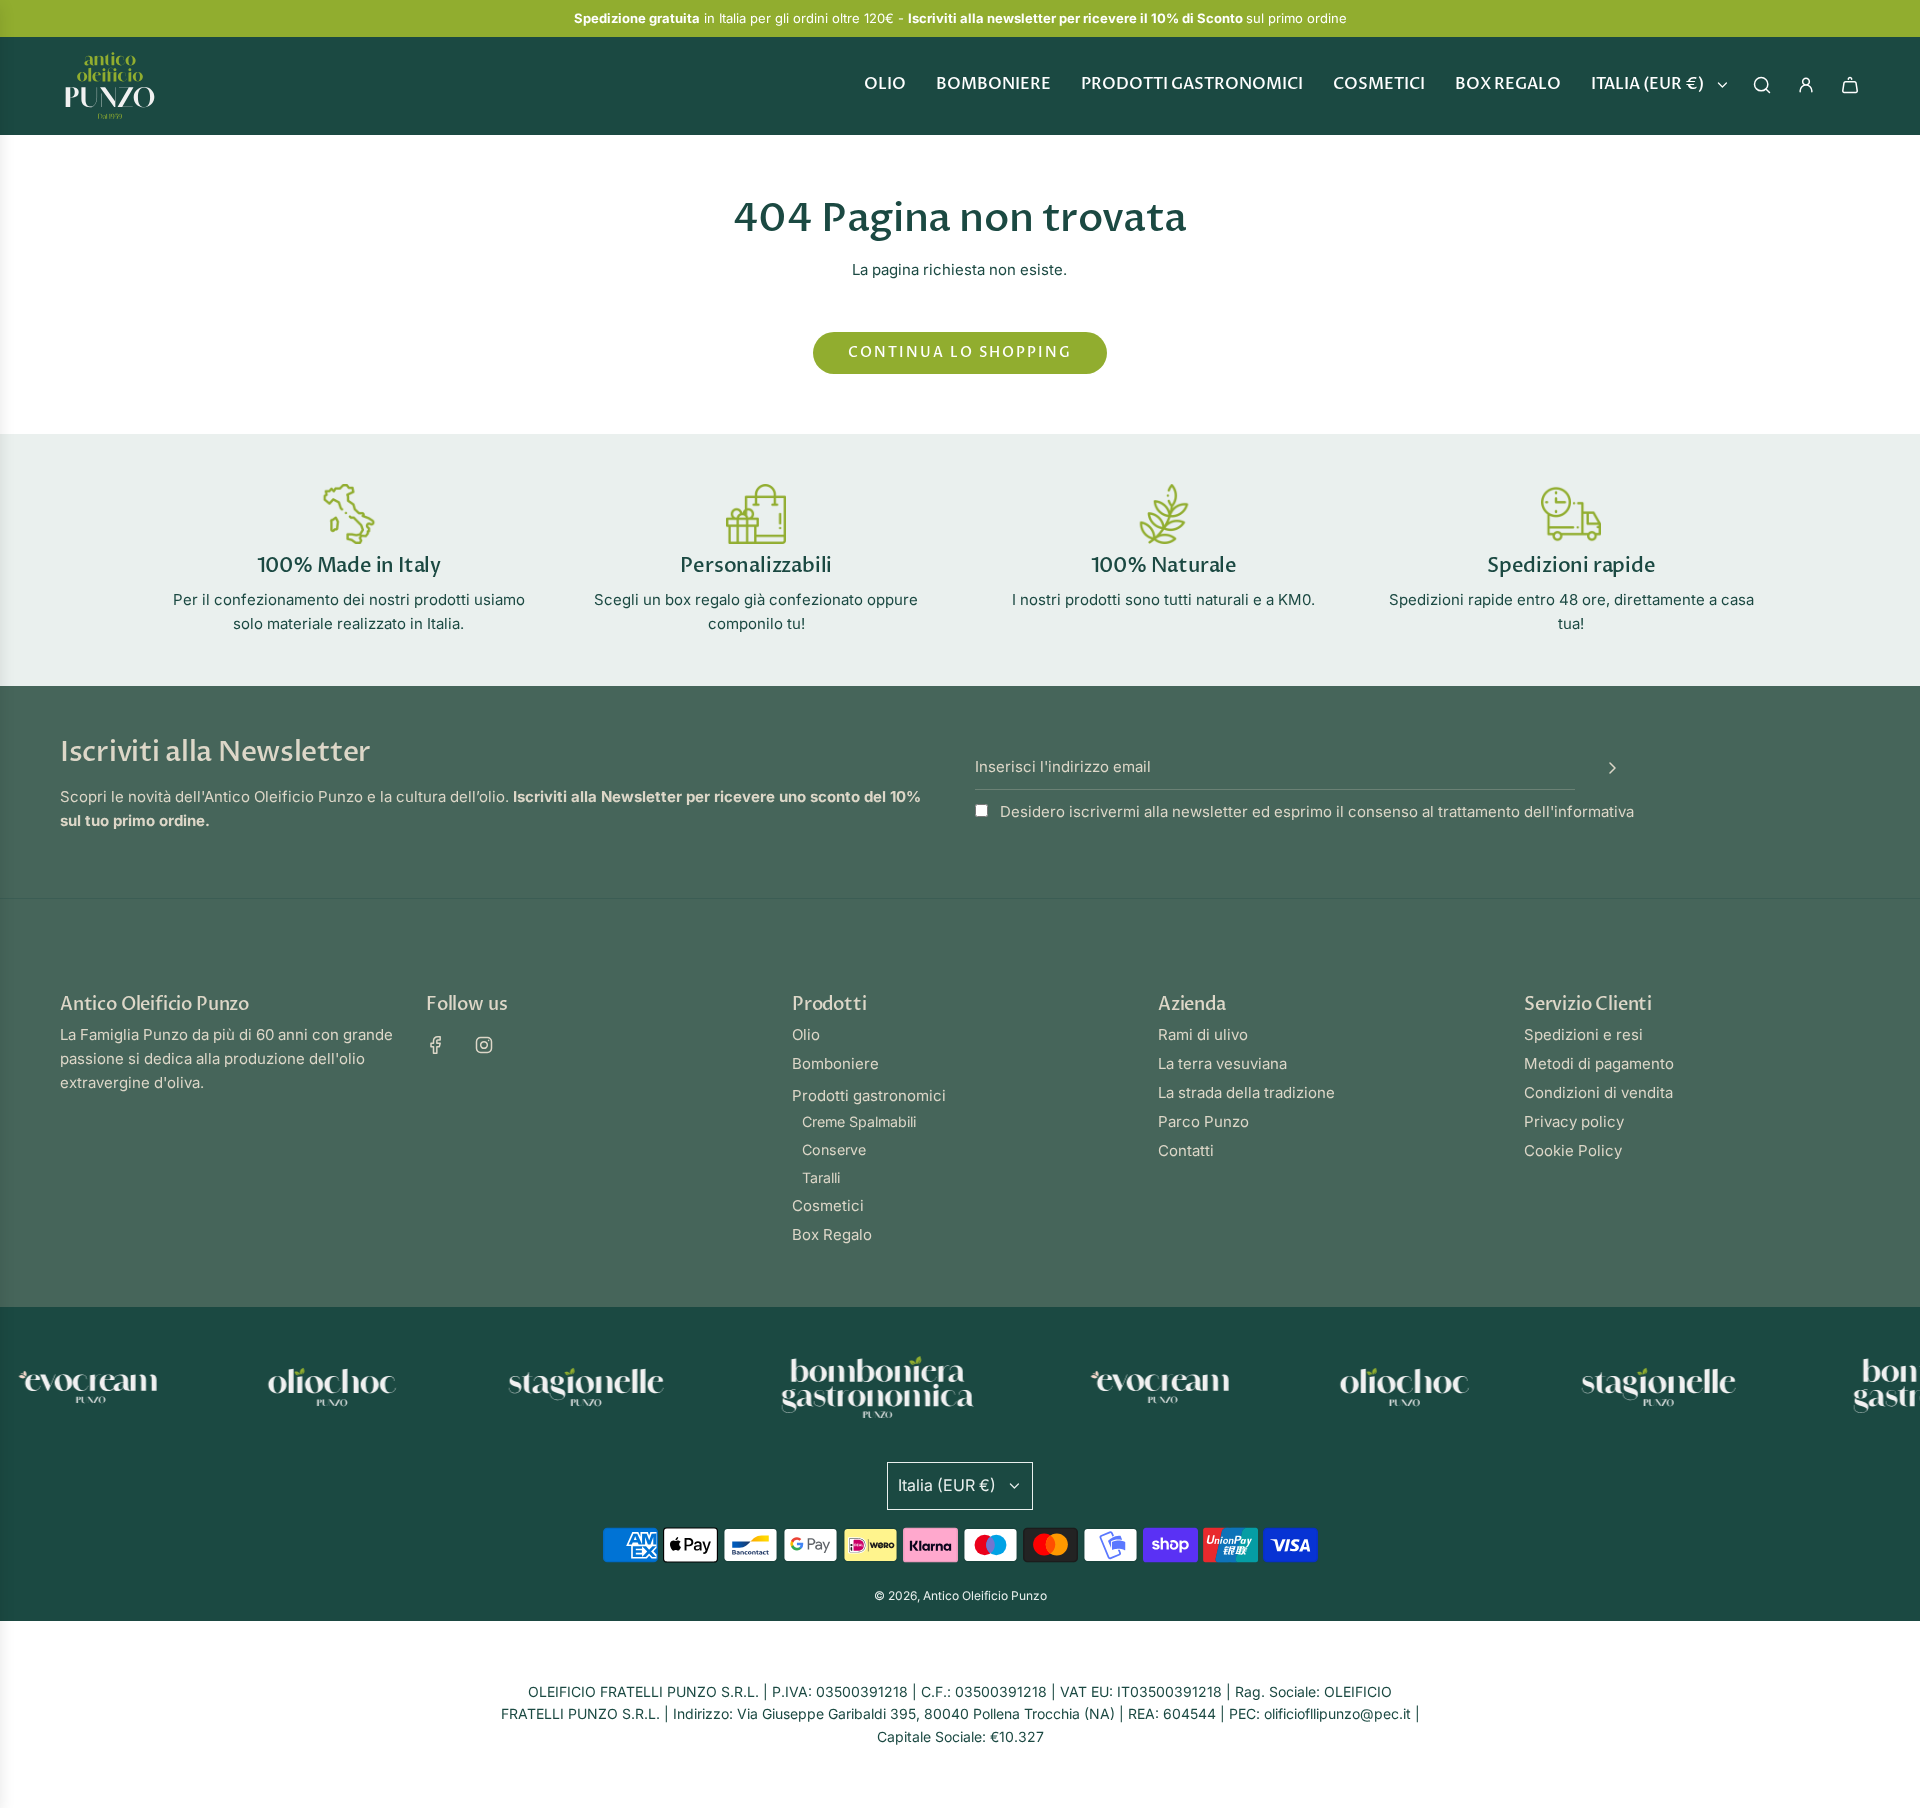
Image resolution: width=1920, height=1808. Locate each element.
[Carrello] (1850, 85)
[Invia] (1612, 768)
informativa (1594, 811)
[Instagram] (484, 1045)
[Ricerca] (1762, 85)
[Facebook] (436, 1045)
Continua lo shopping (960, 352)
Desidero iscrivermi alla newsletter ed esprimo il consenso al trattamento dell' (1315, 811)
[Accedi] (1806, 85)
